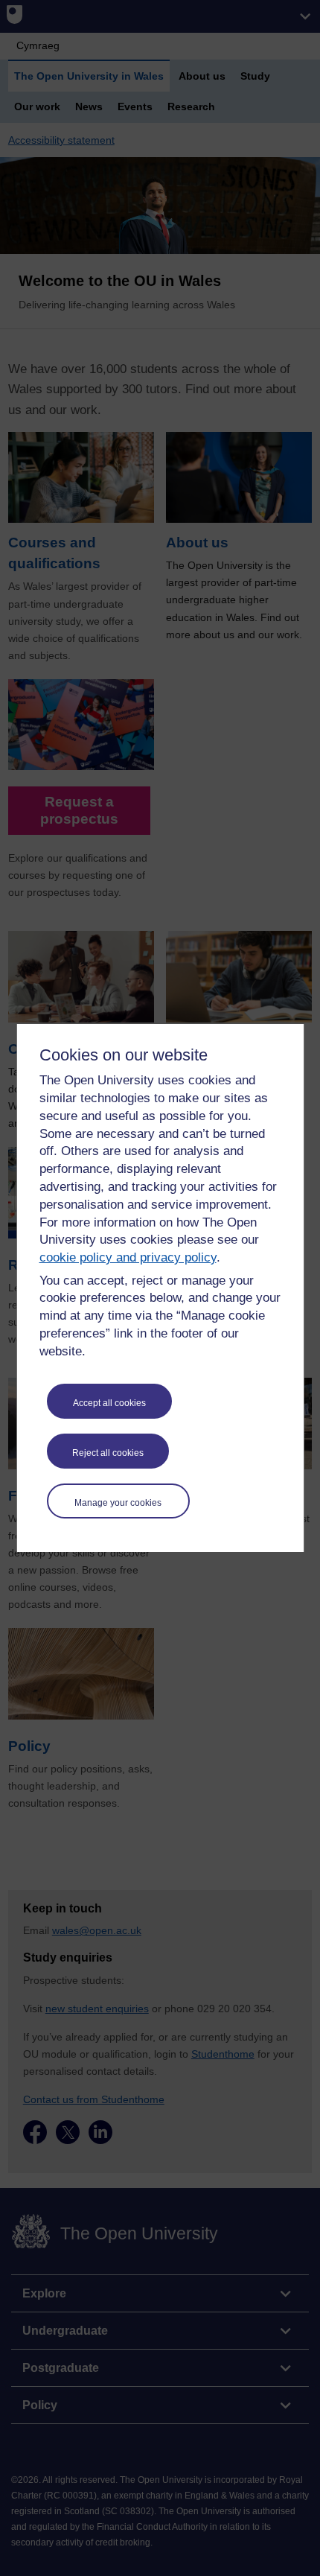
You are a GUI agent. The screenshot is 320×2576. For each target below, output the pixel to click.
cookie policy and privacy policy (128, 1257)
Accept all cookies (109, 1403)
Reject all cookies (108, 1453)
